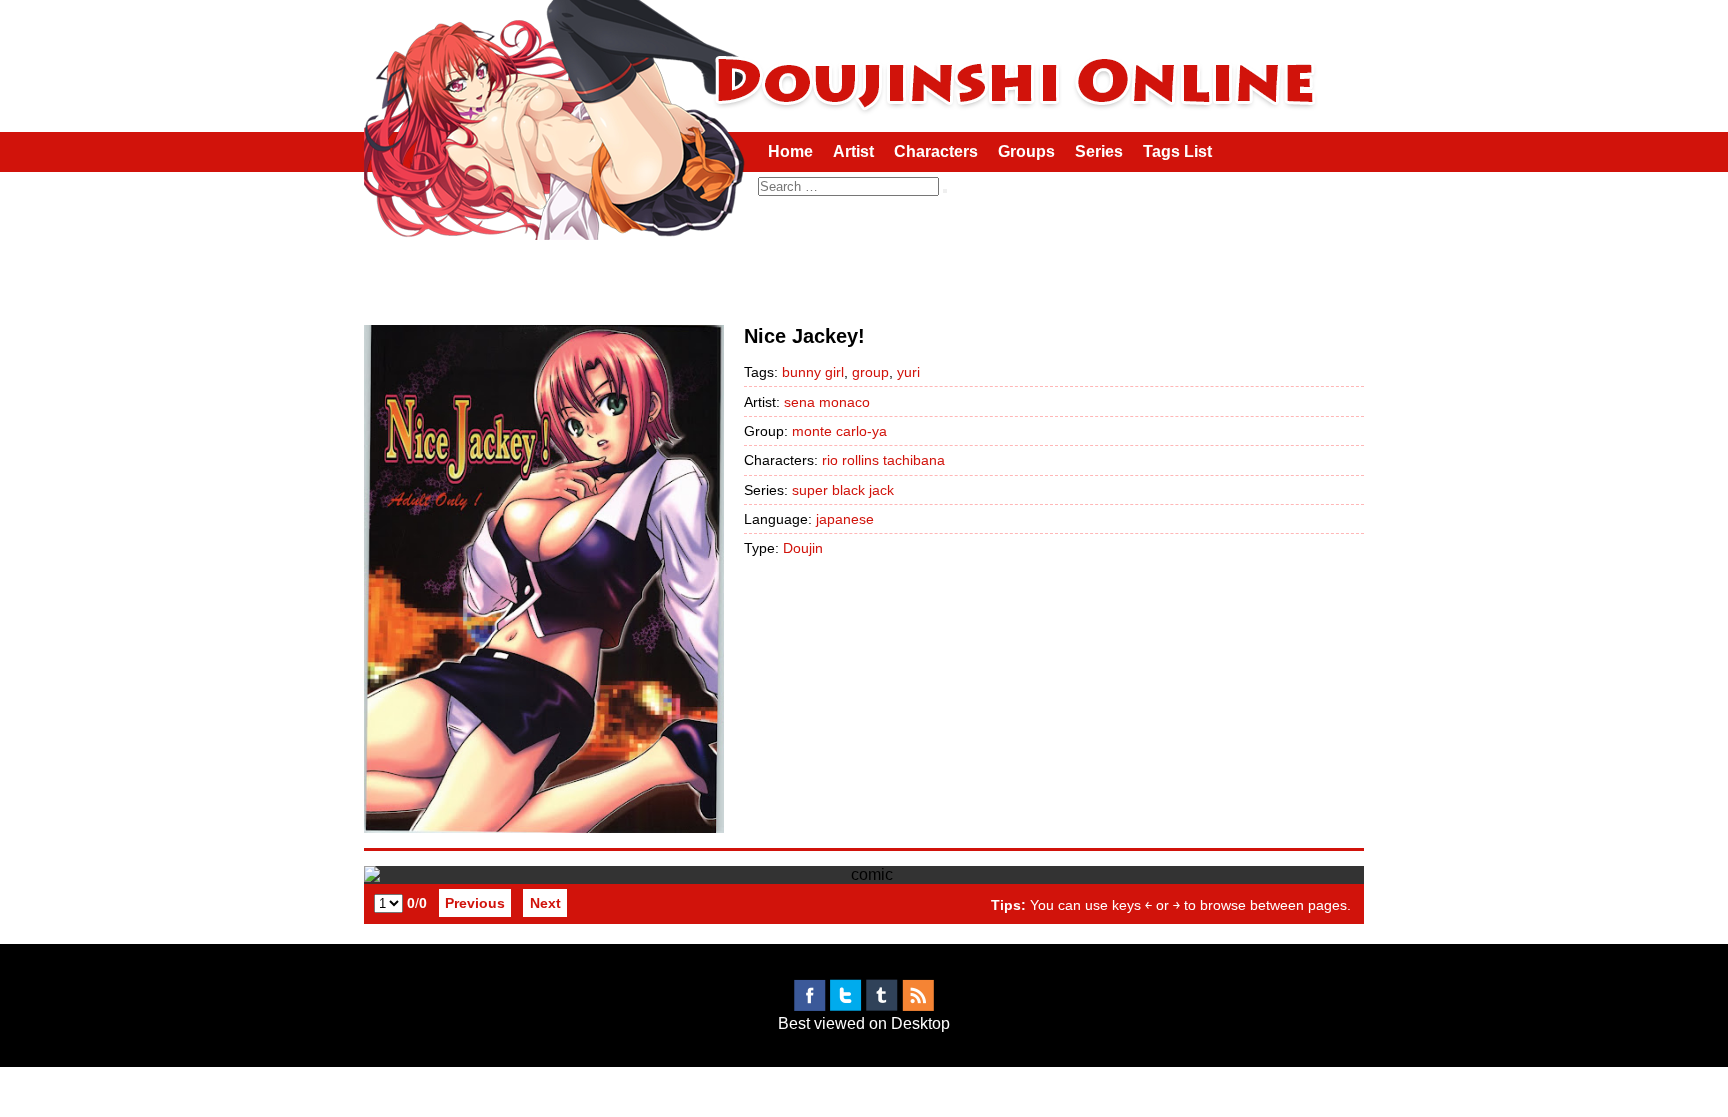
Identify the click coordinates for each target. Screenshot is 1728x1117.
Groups (1026, 151)
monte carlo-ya (839, 431)
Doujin (803, 548)
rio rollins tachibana (883, 460)
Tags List (1177, 151)
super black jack (843, 490)
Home (790, 151)
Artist (853, 151)
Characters (936, 151)
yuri (908, 372)
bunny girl (813, 372)
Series (1099, 151)
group (870, 372)
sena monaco (827, 402)
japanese (845, 519)
